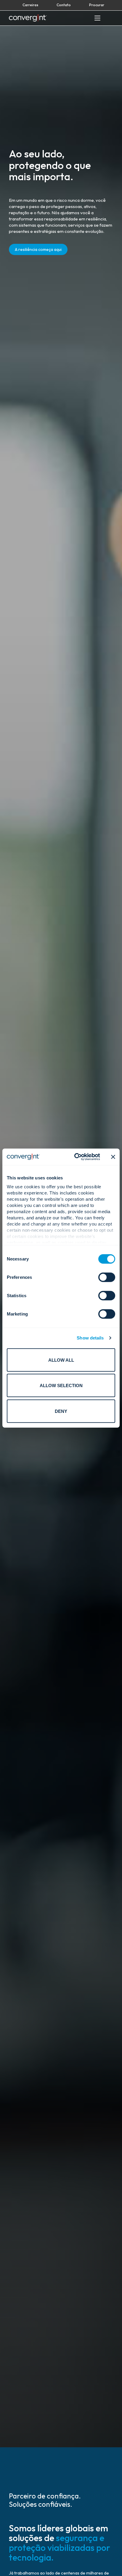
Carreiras (30, 5)
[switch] (107, 1277)
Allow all (61, 1360)
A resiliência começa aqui (38, 249)
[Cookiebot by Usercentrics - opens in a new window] (76, 1157)
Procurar (97, 5)
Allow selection (61, 1385)
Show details (90, 1338)
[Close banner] (113, 1157)
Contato (64, 5)
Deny (61, 1411)
